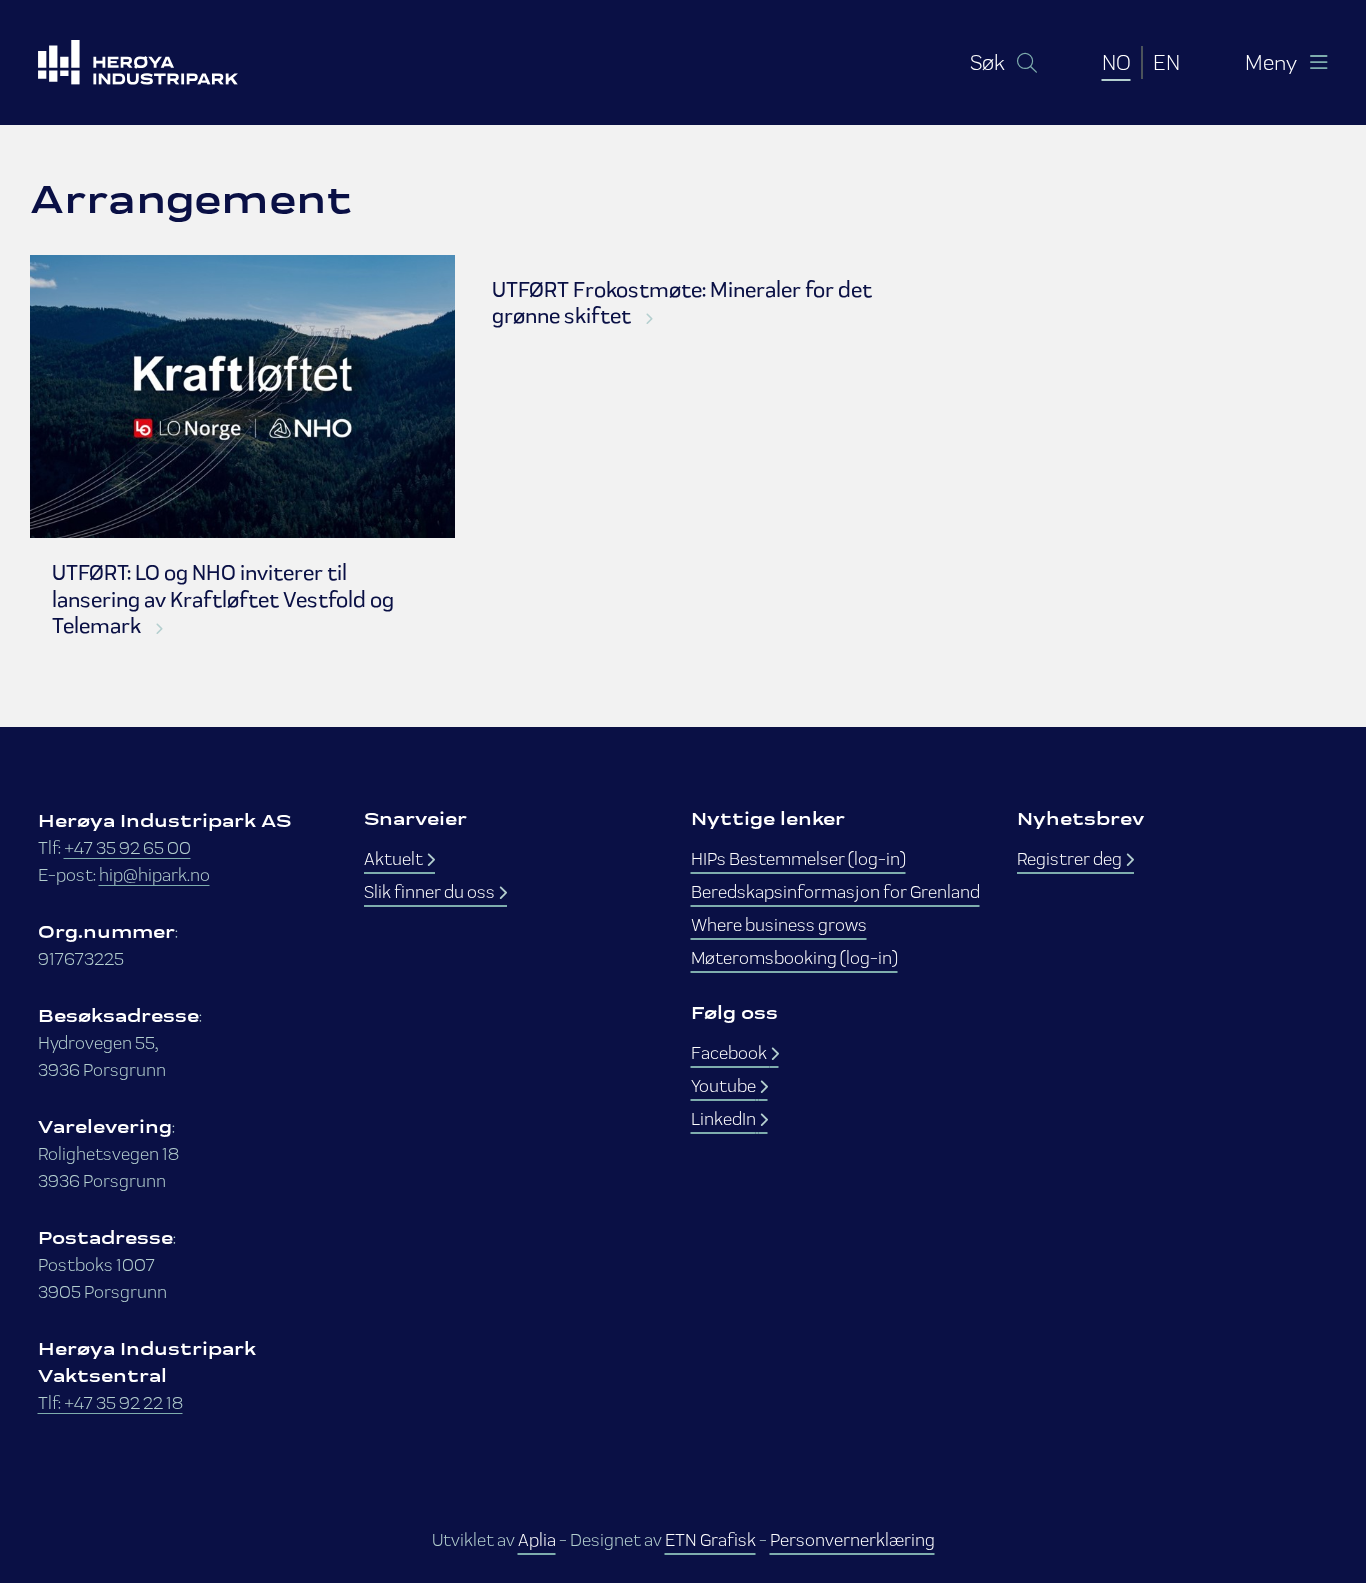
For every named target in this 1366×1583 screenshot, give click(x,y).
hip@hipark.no (154, 874)
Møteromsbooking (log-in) (794, 957)
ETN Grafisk (710, 1539)
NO (1116, 62)
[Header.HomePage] (163, 62)
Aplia (537, 1539)
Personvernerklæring (852, 1539)
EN (1166, 62)
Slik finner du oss (431, 891)
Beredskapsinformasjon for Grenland (835, 891)
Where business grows (779, 924)
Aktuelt (395, 858)
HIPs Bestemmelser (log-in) (798, 858)
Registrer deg (1071, 858)
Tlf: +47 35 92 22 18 (110, 1402)
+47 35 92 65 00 (127, 847)
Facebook (730, 1052)
